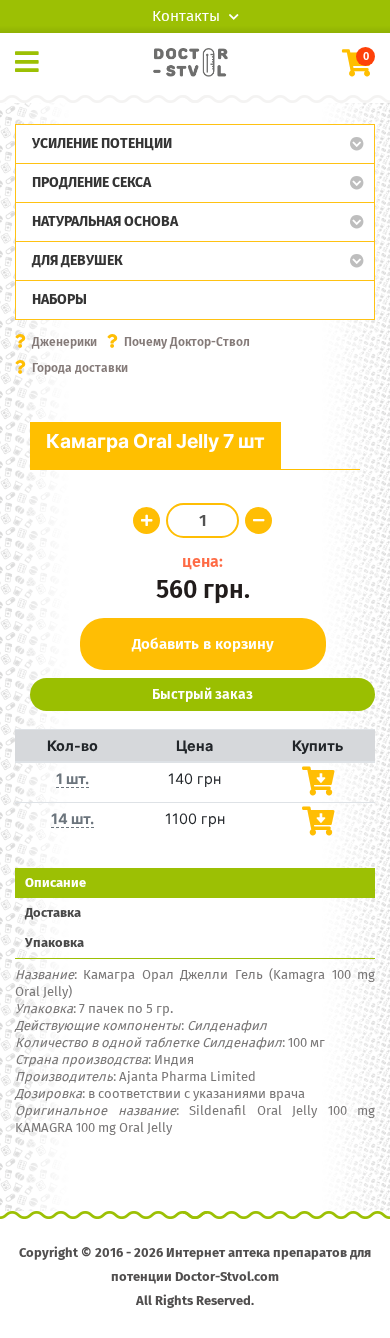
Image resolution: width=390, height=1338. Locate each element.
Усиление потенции (102, 143)
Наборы (59, 299)
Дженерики (64, 342)
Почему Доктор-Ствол (187, 342)
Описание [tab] (55, 882)
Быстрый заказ (202, 694)
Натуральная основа (105, 221)
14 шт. (72, 818)
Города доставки (80, 368)
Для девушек (77, 260)
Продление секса (91, 182)
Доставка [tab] (53, 912)
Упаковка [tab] (54, 942)
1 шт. (72, 778)
